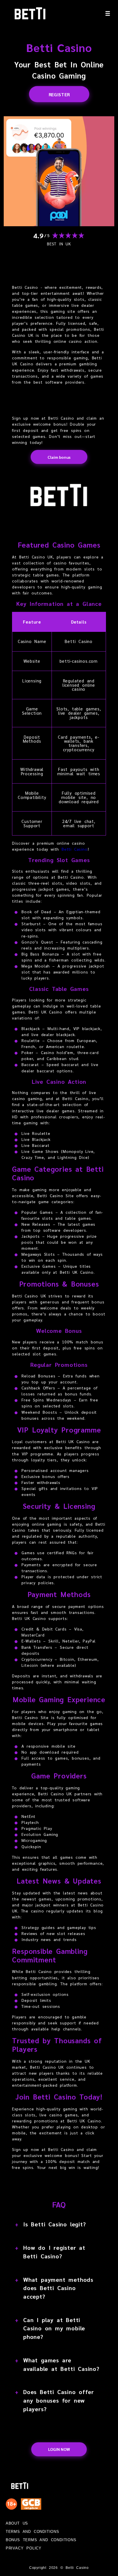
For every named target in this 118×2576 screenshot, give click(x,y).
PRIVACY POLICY (24, 2548)
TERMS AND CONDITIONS (33, 2532)
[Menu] (108, 13)
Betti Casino (75, 849)
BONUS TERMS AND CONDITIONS (41, 2540)
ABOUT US (17, 2524)
